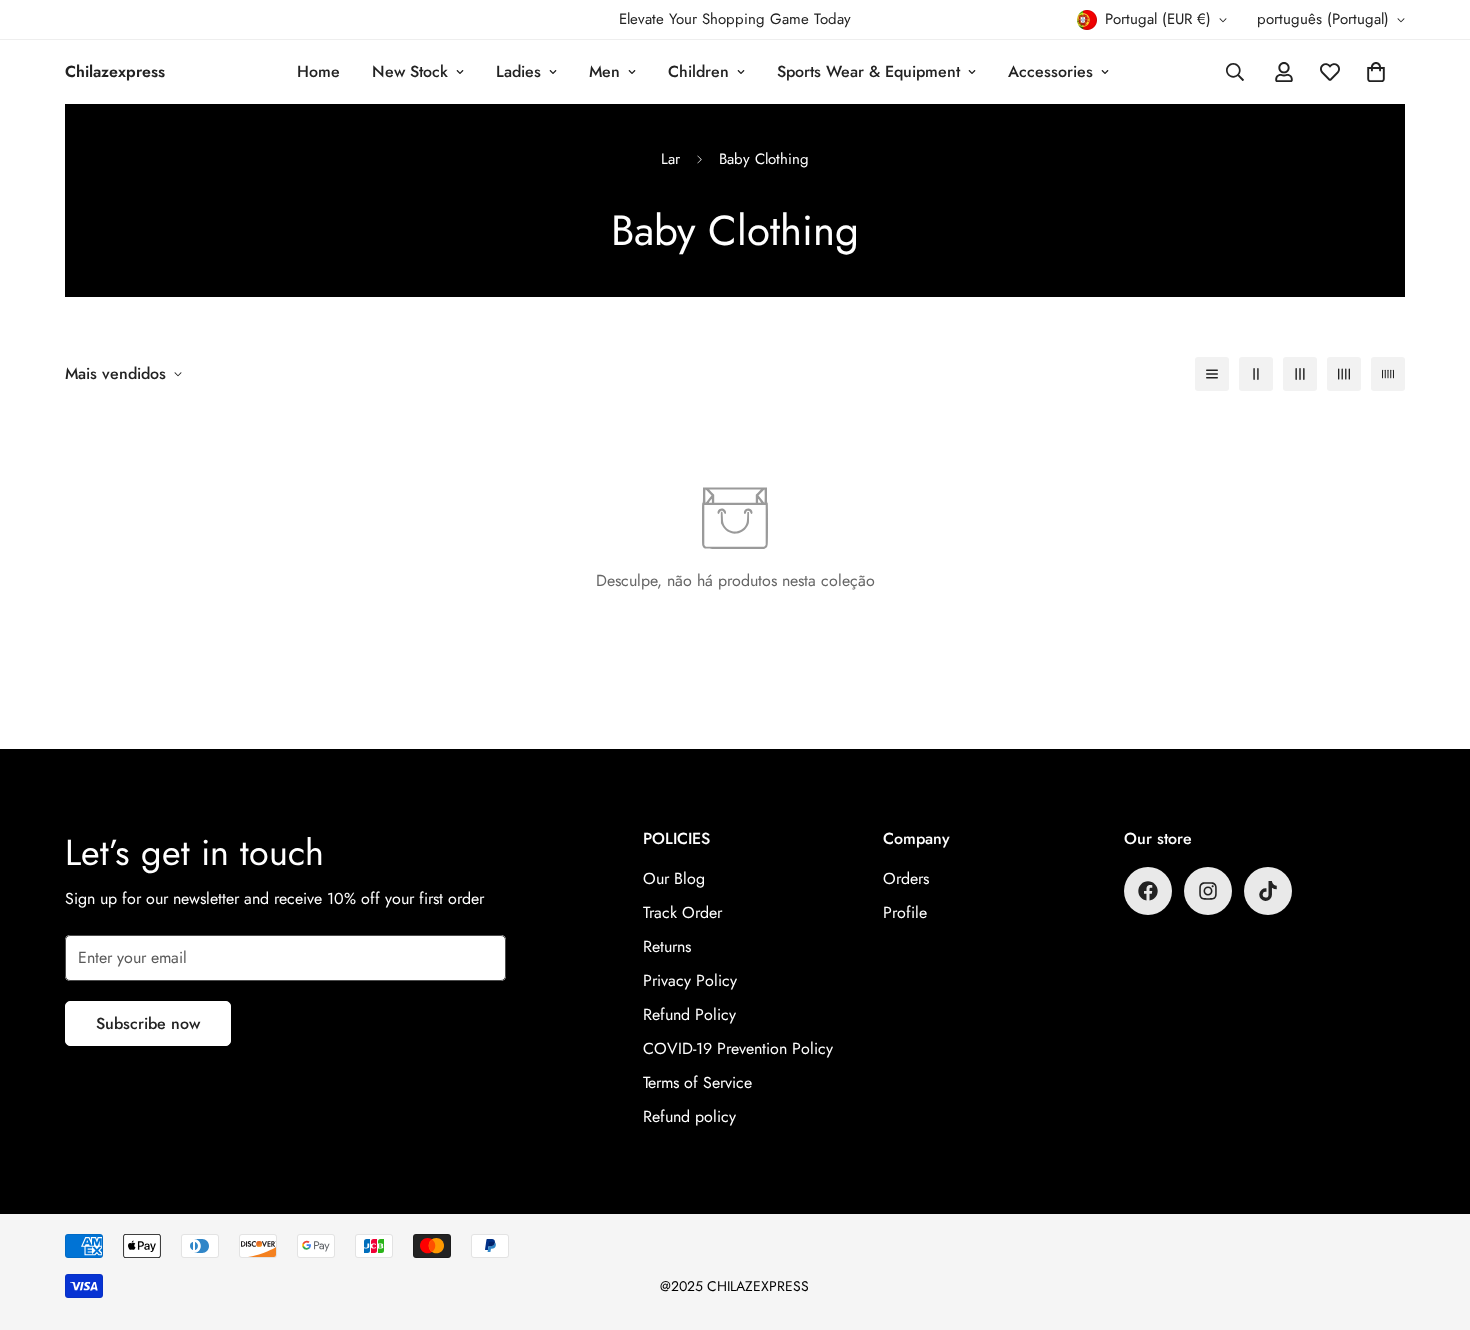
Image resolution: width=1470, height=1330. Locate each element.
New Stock (410, 71)
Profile (905, 912)
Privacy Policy (690, 980)
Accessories (1050, 71)
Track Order (682, 912)
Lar (670, 159)
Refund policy (689, 1116)
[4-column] (1344, 374)
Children (698, 71)
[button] (1376, 72)
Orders (906, 878)
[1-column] (1212, 374)
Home (318, 71)
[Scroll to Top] (1431, 1221)
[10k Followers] (1148, 891)
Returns (667, 946)
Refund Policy (689, 1014)
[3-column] (1300, 374)
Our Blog (674, 878)
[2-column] (1256, 374)
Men (604, 71)
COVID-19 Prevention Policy (738, 1048)
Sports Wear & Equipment (868, 71)
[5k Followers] (1208, 891)
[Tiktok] (1268, 891)
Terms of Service (697, 1082)
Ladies (518, 71)
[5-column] (1388, 374)
